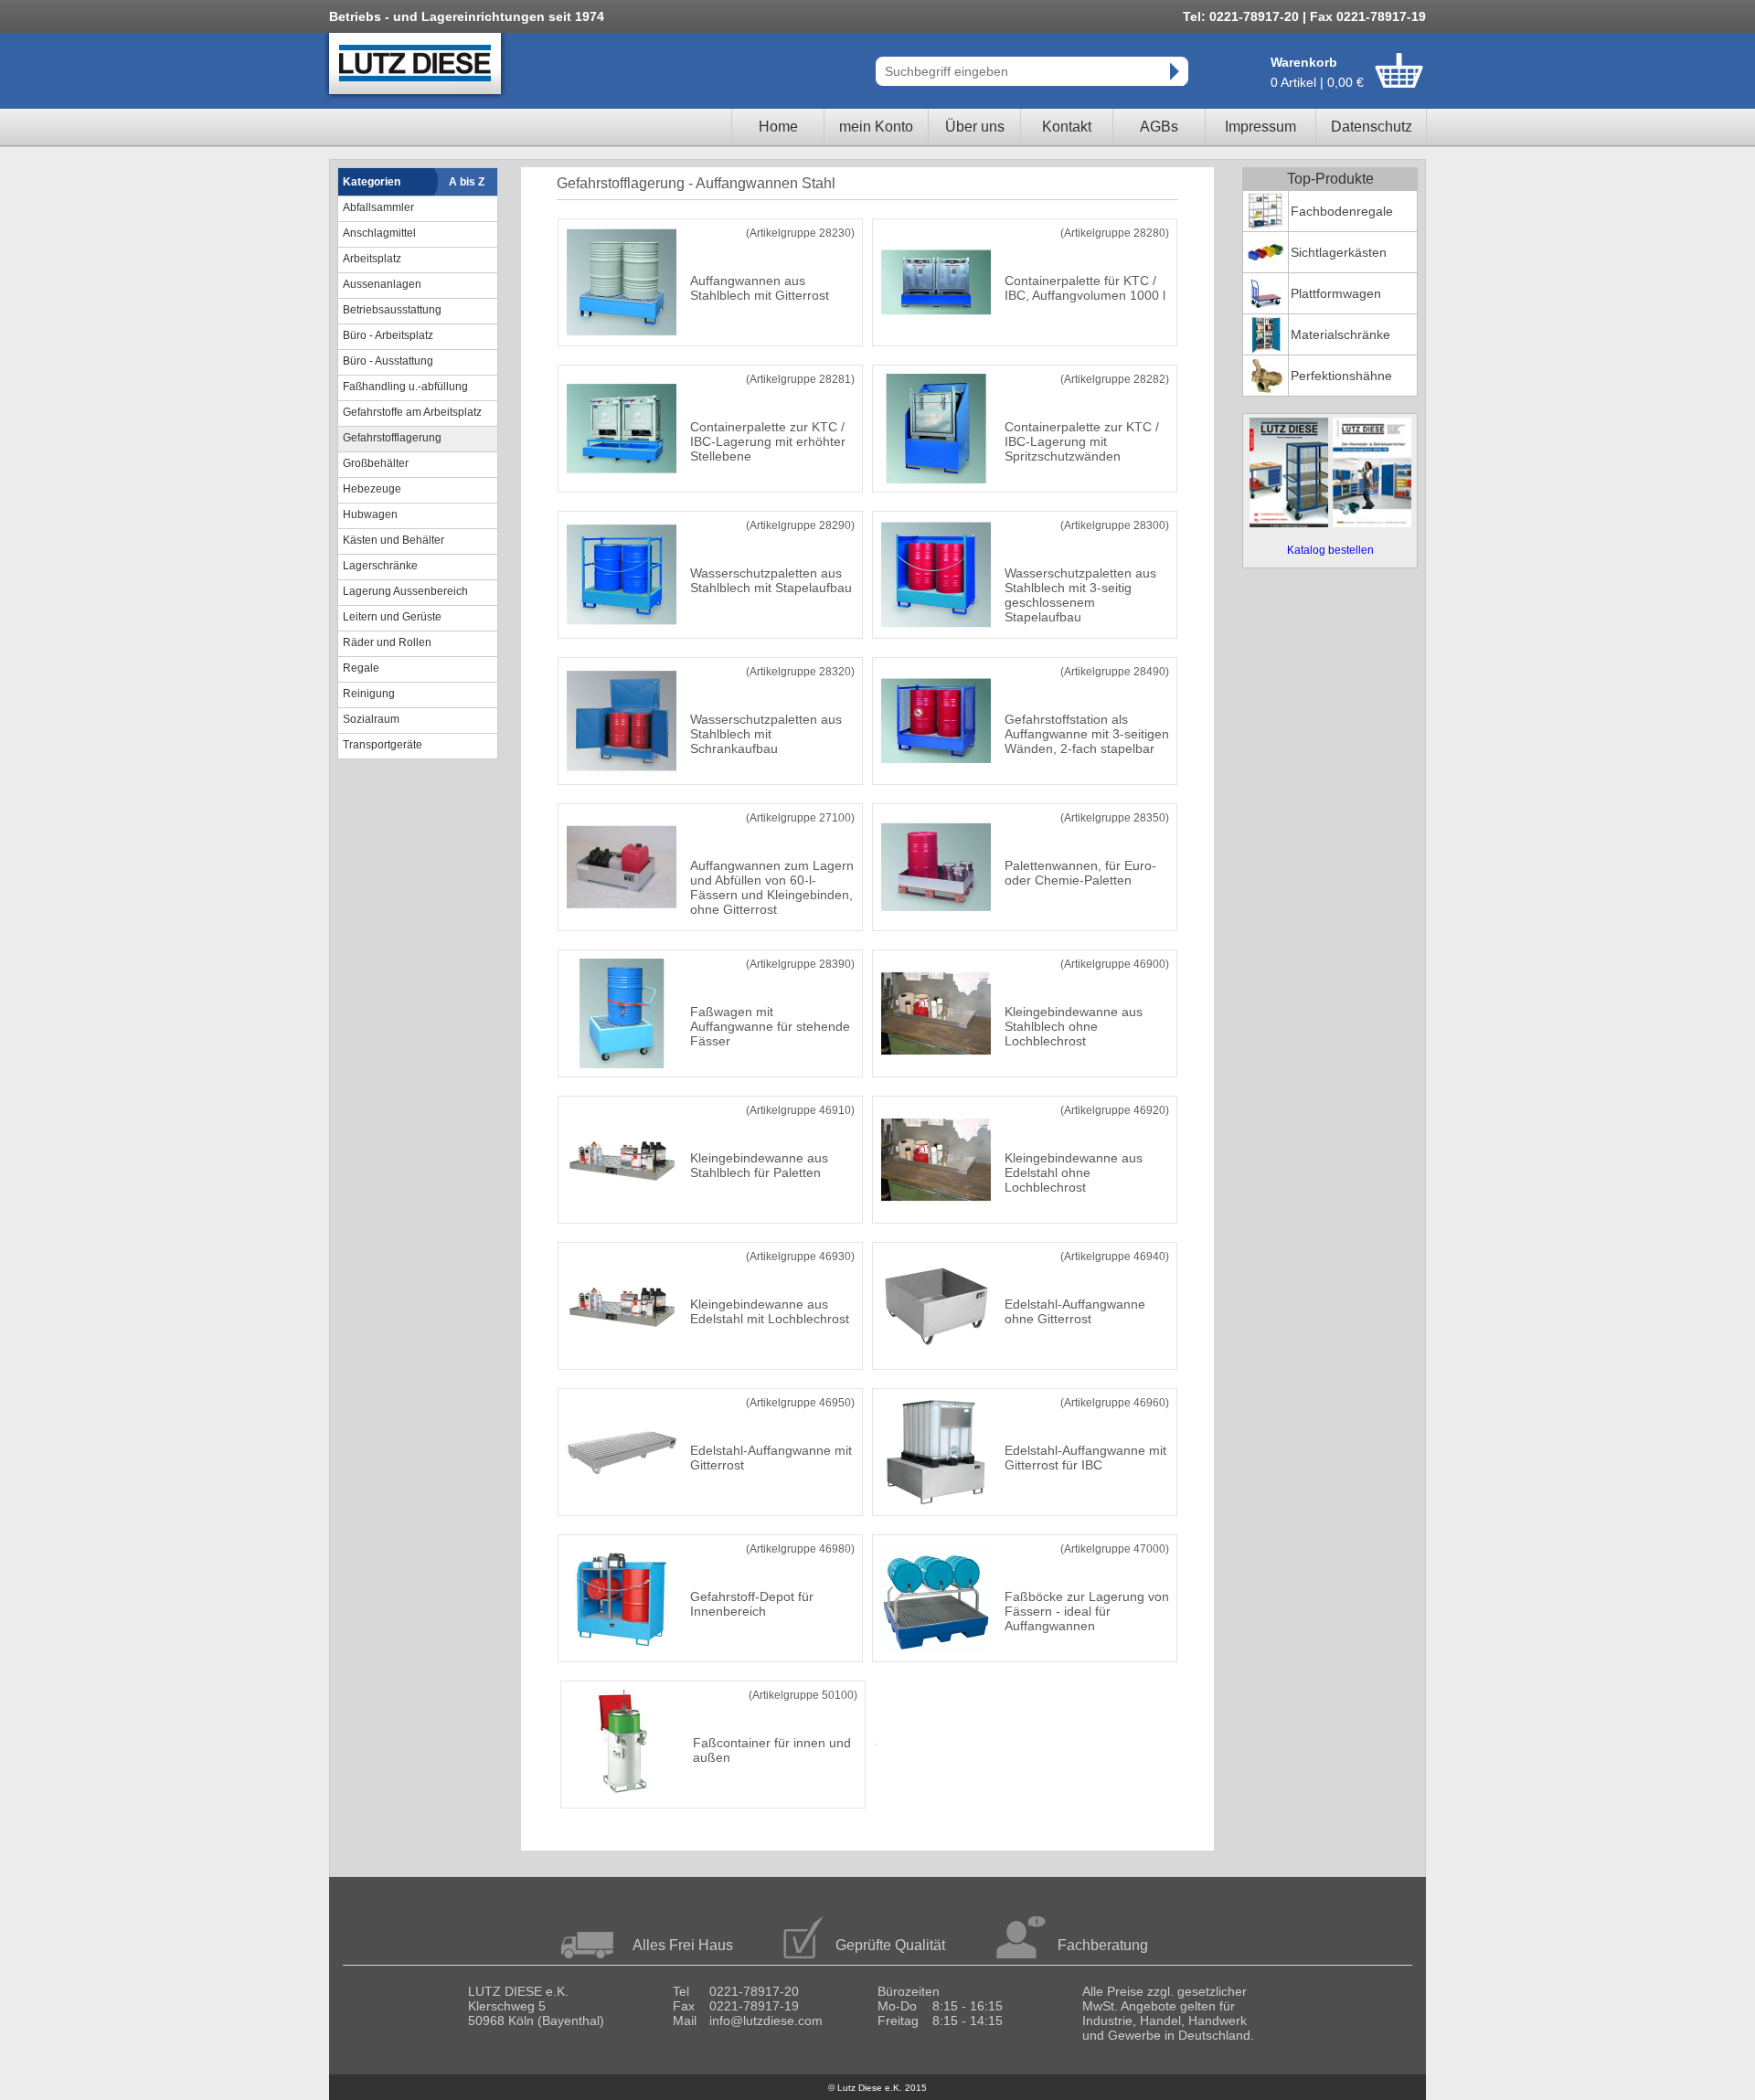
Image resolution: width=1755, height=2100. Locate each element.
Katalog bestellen (1330, 550)
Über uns (975, 127)
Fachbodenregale (1342, 211)
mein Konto (876, 127)
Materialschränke (1340, 334)
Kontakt (1067, 127)
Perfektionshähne (1341, 376)
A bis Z (467, 182)
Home (778, 127)
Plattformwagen (1336, 293)
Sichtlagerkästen (1339, 252)
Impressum (1260, 127)
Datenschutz (1372, 127)
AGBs (1159, 127)
